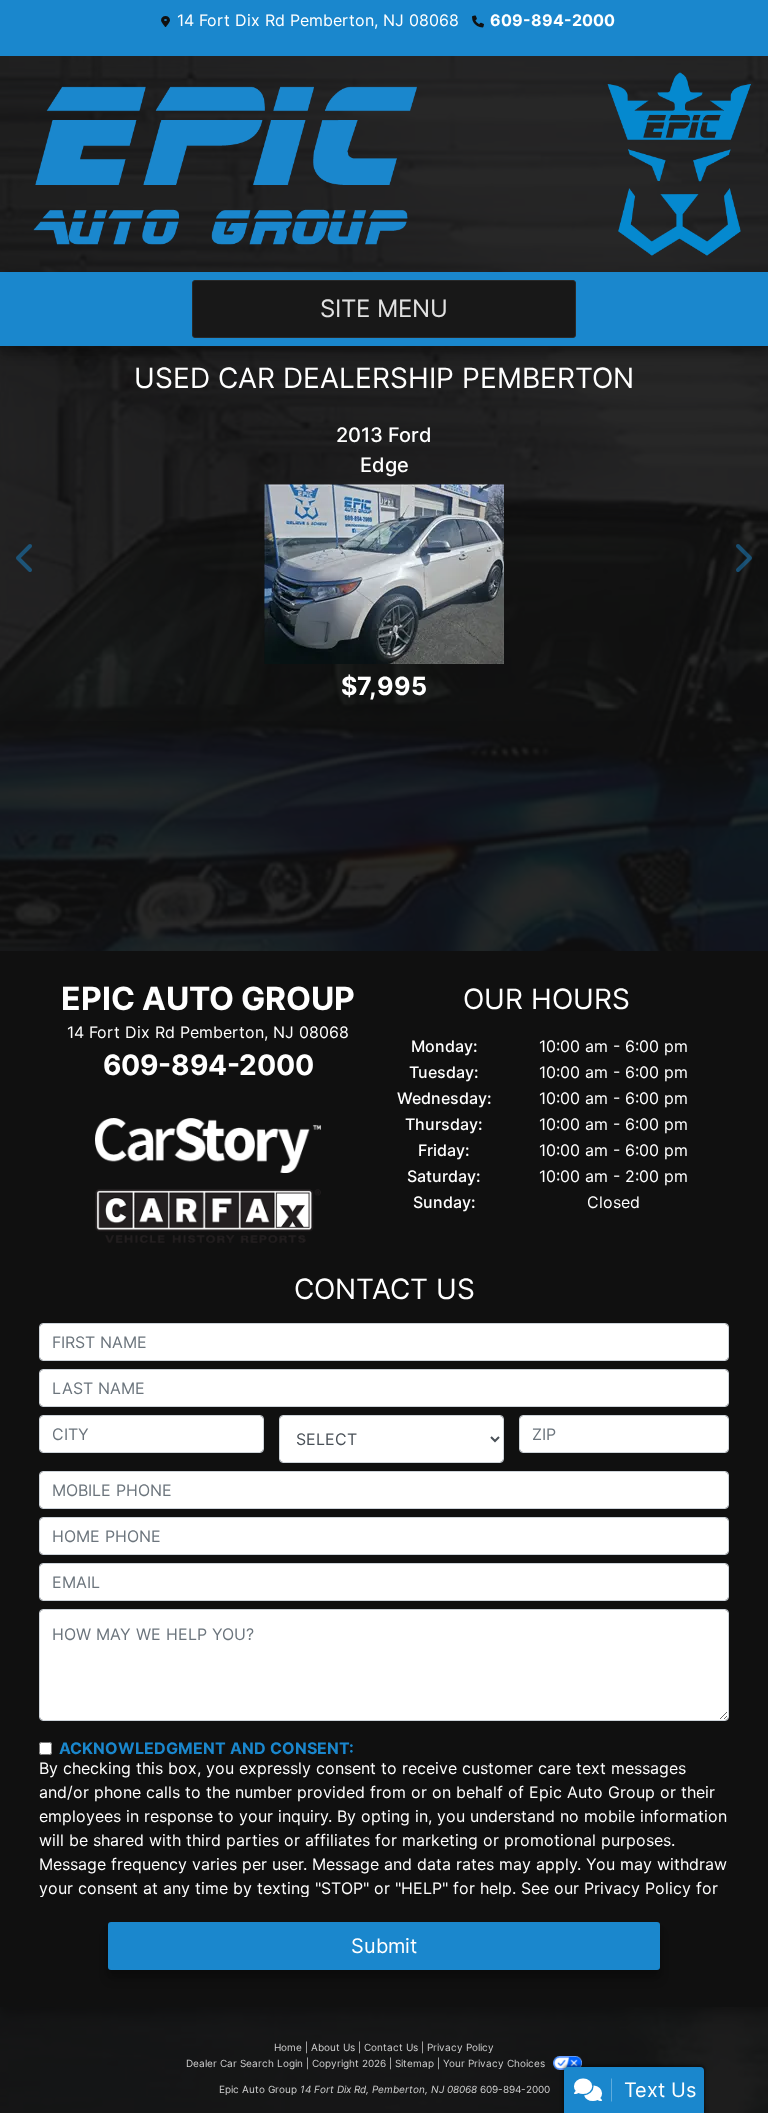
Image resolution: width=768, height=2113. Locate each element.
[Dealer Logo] (384, 164)
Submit (384, 1946)
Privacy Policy (637, 1888)
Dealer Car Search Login (244, 2063)
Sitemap (414, 2063)
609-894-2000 (552, 20)
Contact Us (391, 2047)
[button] (26, 559)
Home (288, 2047)
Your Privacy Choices (495, 2063)
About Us (333, 2047)
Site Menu (384, 308)
